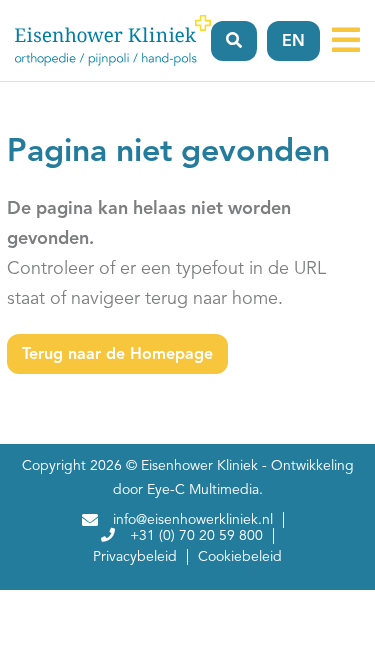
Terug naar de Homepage (117, 355)
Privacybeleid (135, 557)
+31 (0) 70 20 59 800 (196, 536)
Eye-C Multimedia (203, 490)
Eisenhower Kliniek (199, 466)
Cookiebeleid (240, 557)
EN (293, 42)
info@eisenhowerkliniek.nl (193, 520)
